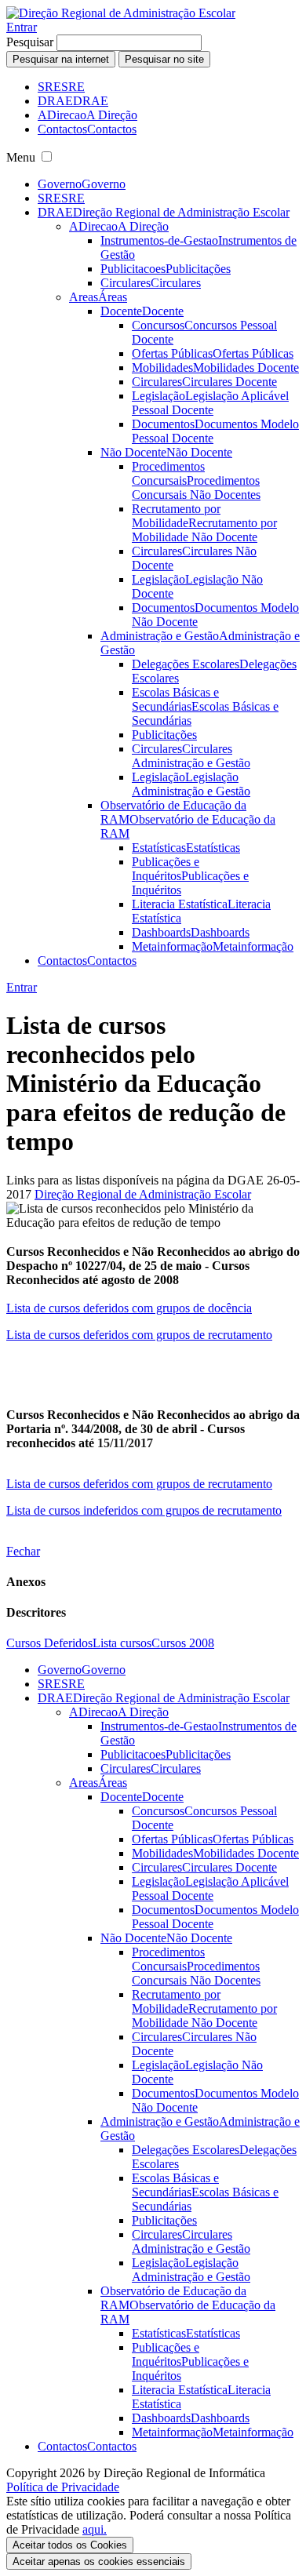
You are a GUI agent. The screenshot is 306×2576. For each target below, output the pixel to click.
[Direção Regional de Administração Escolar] (121, 13)
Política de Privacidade (63, 2487)
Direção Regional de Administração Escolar (143, 1194)
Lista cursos (122, 1643)
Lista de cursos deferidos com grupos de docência (129, 1308)
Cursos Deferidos (49, 1643)
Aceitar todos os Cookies (70, 2545)
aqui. (95, 2529)
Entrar (22, 27)
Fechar (23, 1551)
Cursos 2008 (183, 1643)
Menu (21, 157)
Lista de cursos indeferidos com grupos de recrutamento (144, 1510)
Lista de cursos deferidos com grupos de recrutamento (139, 1335)
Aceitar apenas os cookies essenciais (99, 2561)
